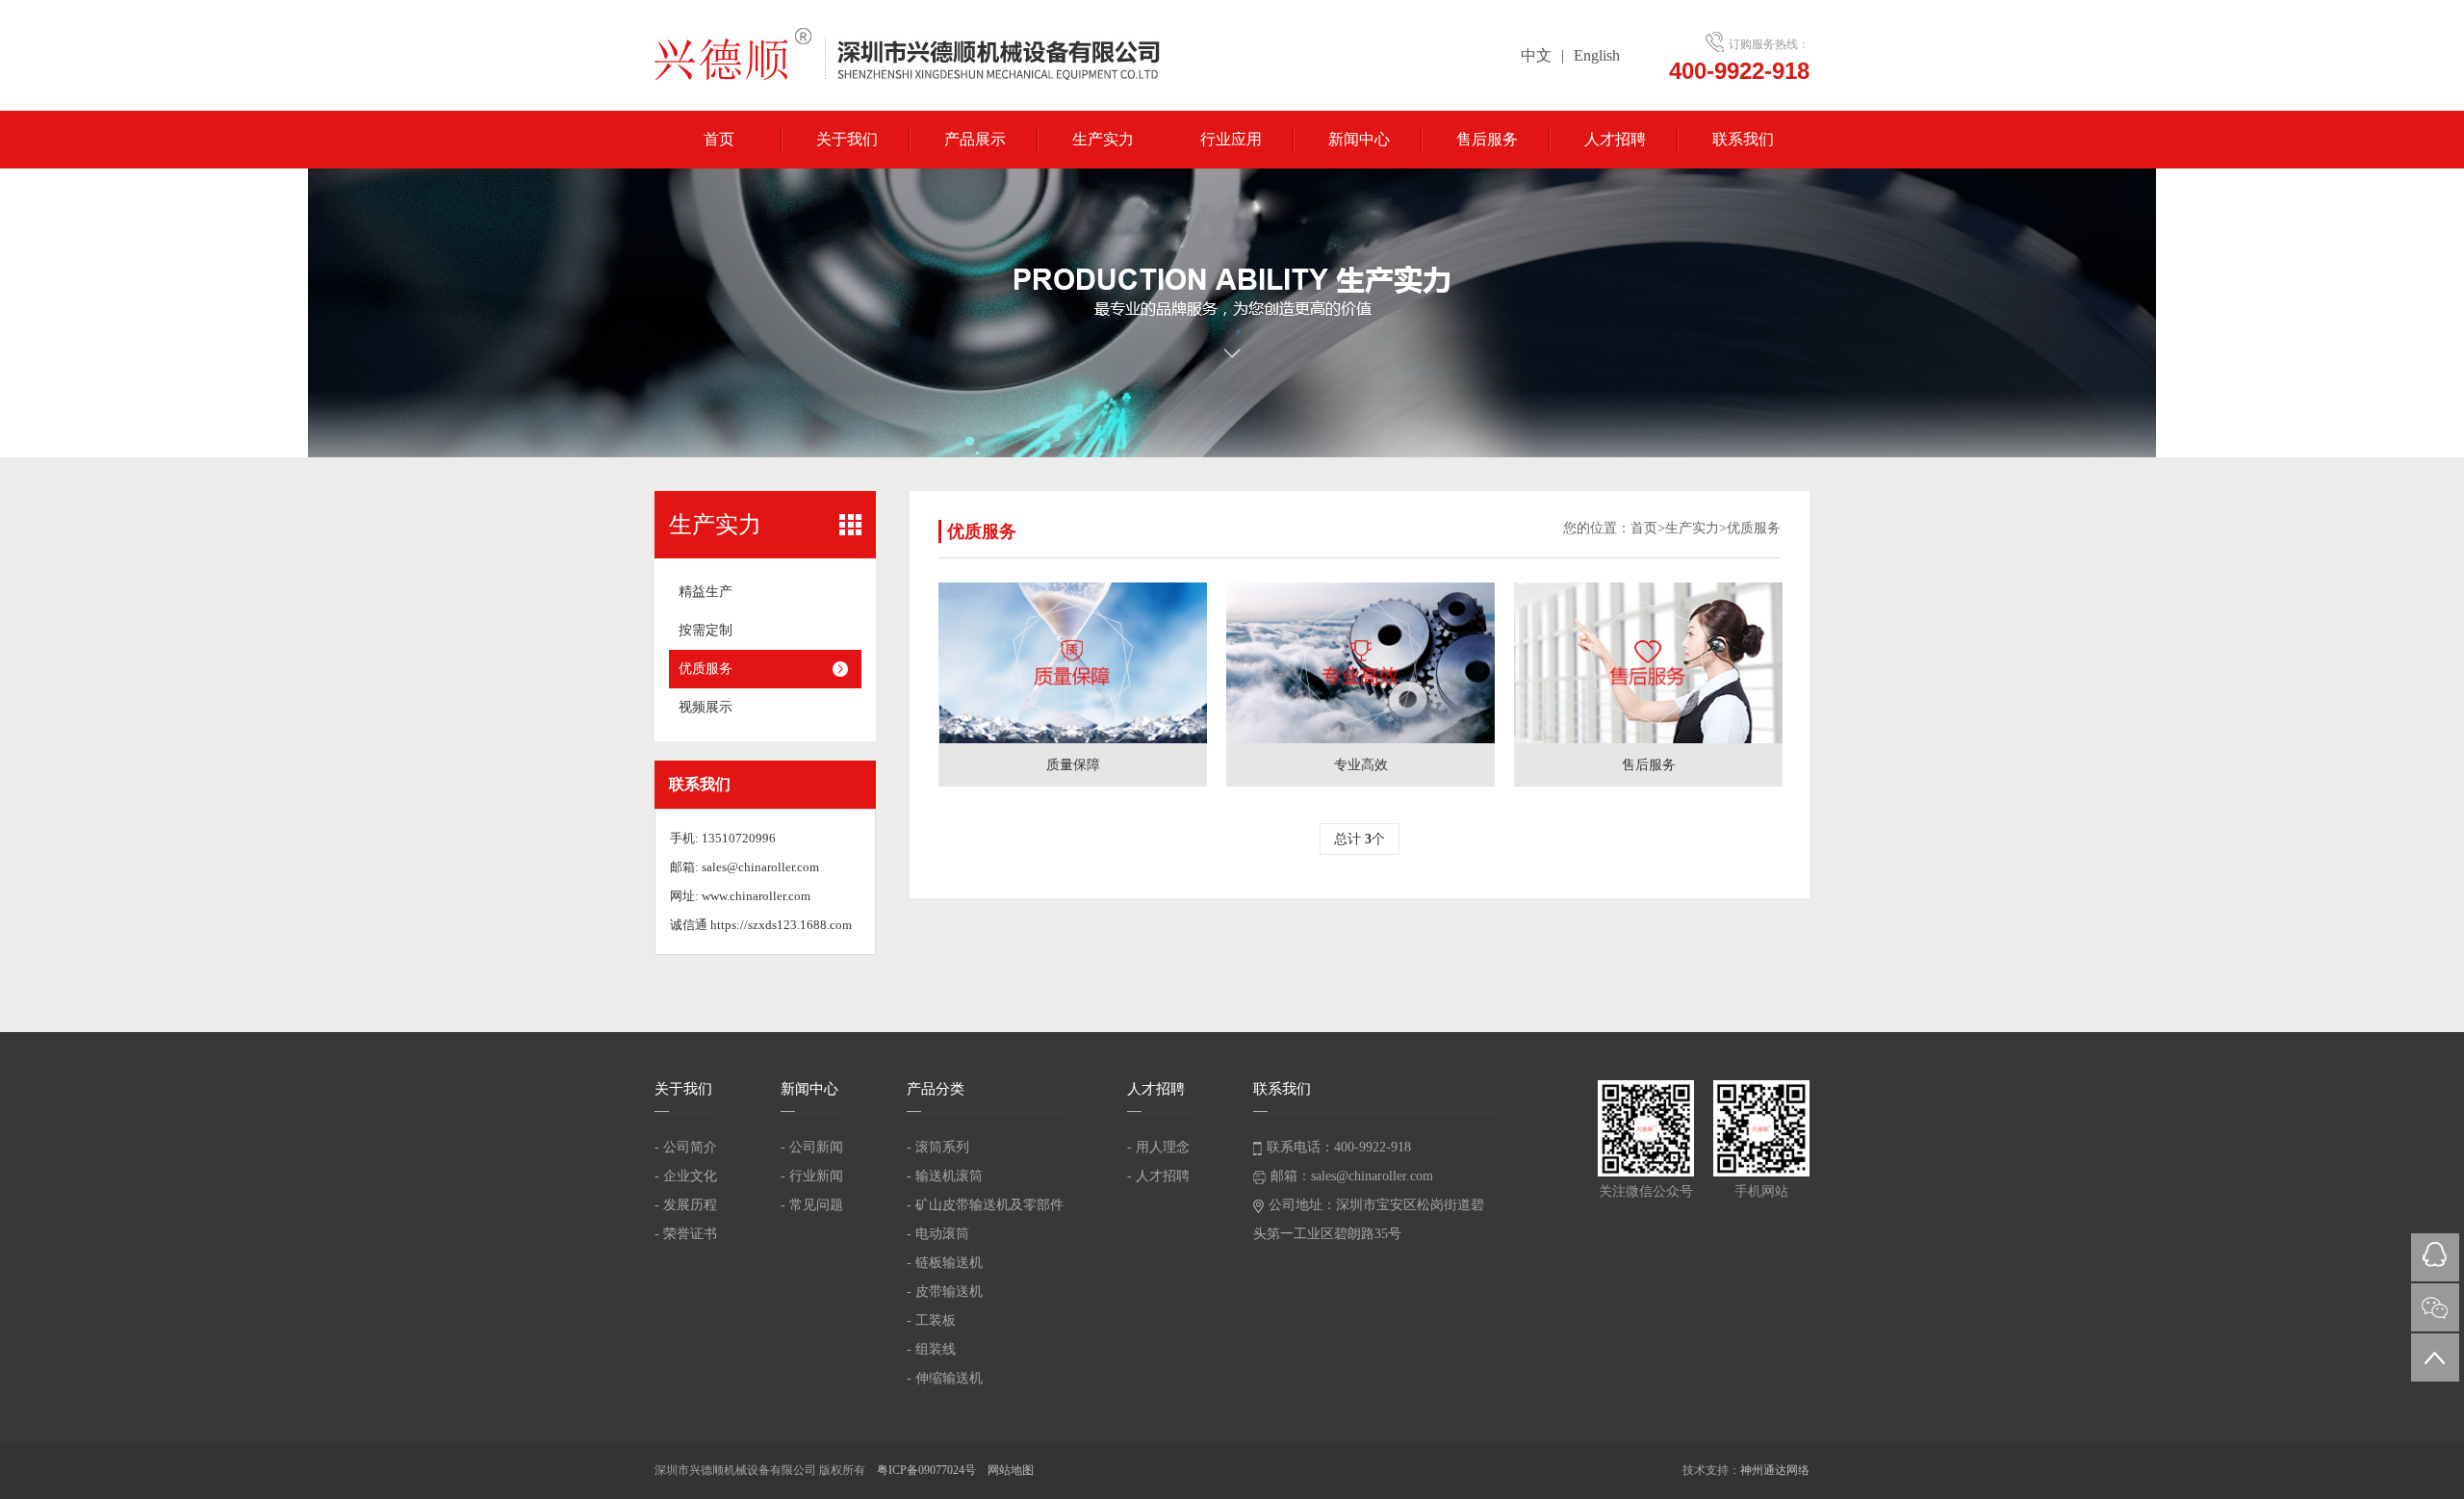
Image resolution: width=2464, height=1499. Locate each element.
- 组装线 (931, 1349)
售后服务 (1487, 139)
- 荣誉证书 (686, 1234)
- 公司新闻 (812, 1147)
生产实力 (1103, 139)
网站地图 (1011, 1470)
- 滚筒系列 (938, 1147)
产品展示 (975, 139)
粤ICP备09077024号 (928, 1470)
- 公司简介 (686, 1147)
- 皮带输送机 (945, 1292)
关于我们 (847, 139)
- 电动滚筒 (938, 1234)
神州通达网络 (1775, 1470)
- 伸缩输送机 (945, 1378)
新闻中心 (1359, 139)
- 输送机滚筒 (945, 1176)
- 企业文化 (686, 1176)
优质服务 (706, 669)
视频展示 (706, 707)
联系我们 (1743, 139)
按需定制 (706, 630)
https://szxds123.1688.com (781, 925)
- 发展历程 (686, 1205)
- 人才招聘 (1158, 1176)
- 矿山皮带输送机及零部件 (985, 1205)
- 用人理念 (1158, 1147)
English (1597, 55)
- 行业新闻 (812, 1176)
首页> (1648, 528)
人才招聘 (1615, 139)
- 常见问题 (812, 1205)
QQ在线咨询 (2435, 1257)
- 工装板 (931, 1320)
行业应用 (1231, 139)
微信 (2435, 1307)
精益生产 (706, 592)
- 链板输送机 (945, 1263)
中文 (1536, 55)
